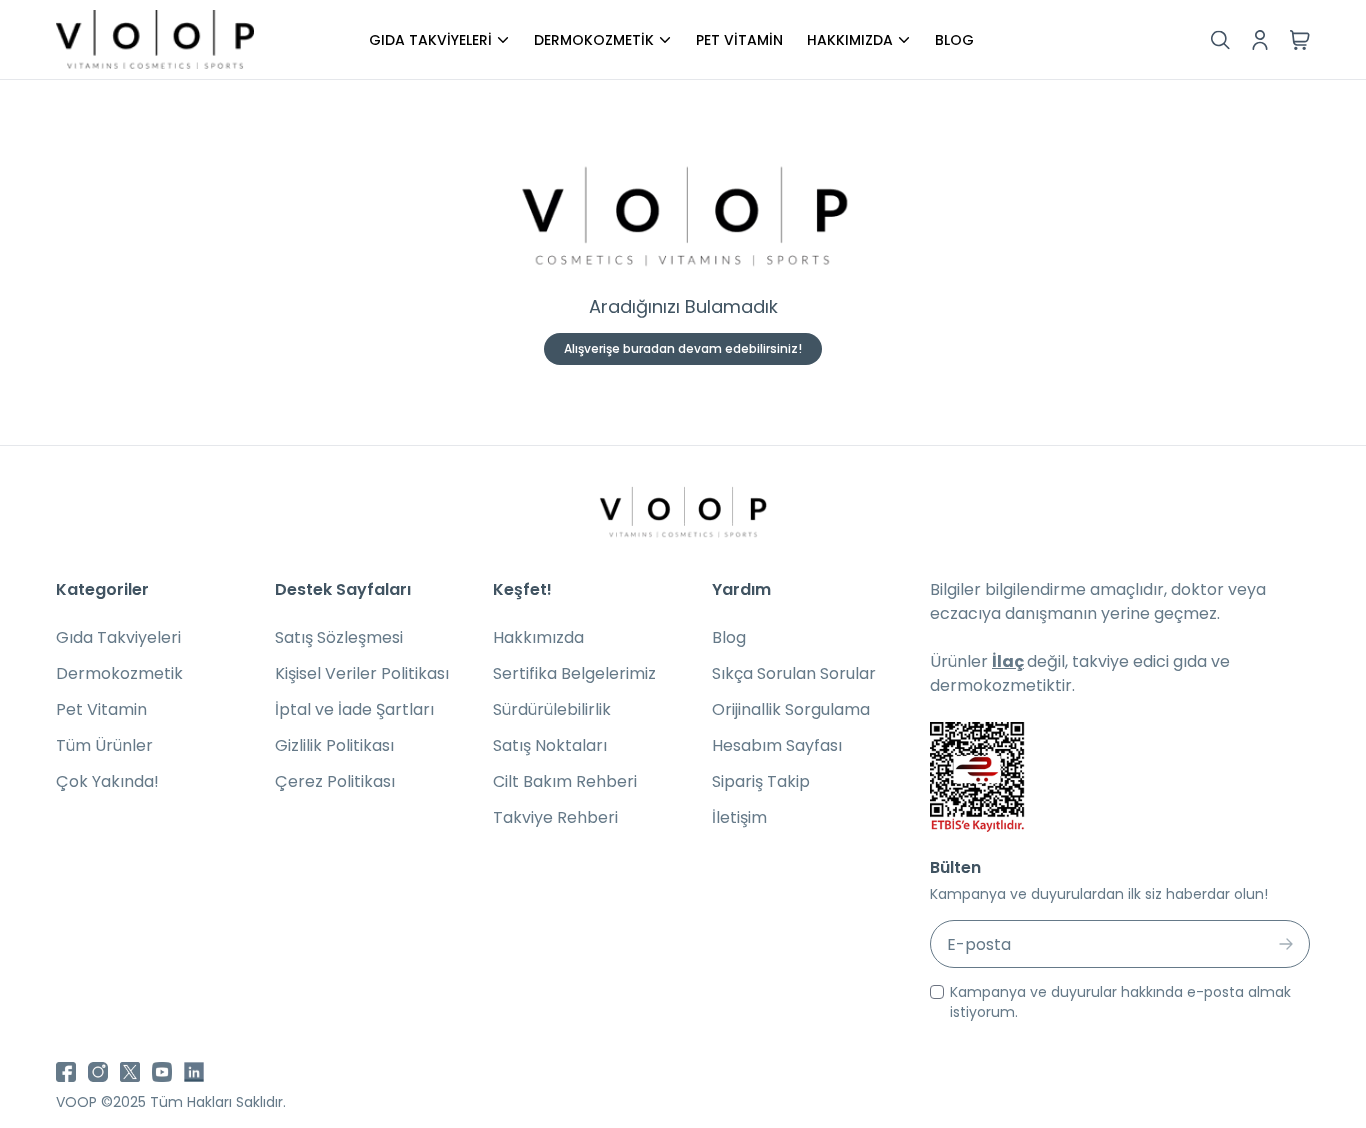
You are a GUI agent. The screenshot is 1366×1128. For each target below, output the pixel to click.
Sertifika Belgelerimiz (574, 673)
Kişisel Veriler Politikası (362, 673)
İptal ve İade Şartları (354, 709)
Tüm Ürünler (104, 745)
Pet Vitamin (101, 709)
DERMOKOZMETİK (594, 40)
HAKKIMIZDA (850, 40)
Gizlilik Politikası (334, 745)
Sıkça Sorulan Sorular (794, 673)
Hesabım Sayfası (777, 745)
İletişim (739, 817)
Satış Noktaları (550, 745)
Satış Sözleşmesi (339, 637)
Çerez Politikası (335, 781)
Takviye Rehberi (555, 817)
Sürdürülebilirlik (552, 709)
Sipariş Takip (761, 781)
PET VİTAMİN (739, 40)
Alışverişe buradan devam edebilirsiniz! (683, 348)
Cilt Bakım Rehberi (565, 781)
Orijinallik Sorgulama (791, 709)
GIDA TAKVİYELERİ (430, 40)
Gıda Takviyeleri (118, 637)
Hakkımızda (538, 637)
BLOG (954, 40)
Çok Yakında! (107, 781)
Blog (729, 637)
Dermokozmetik (119, 673)
